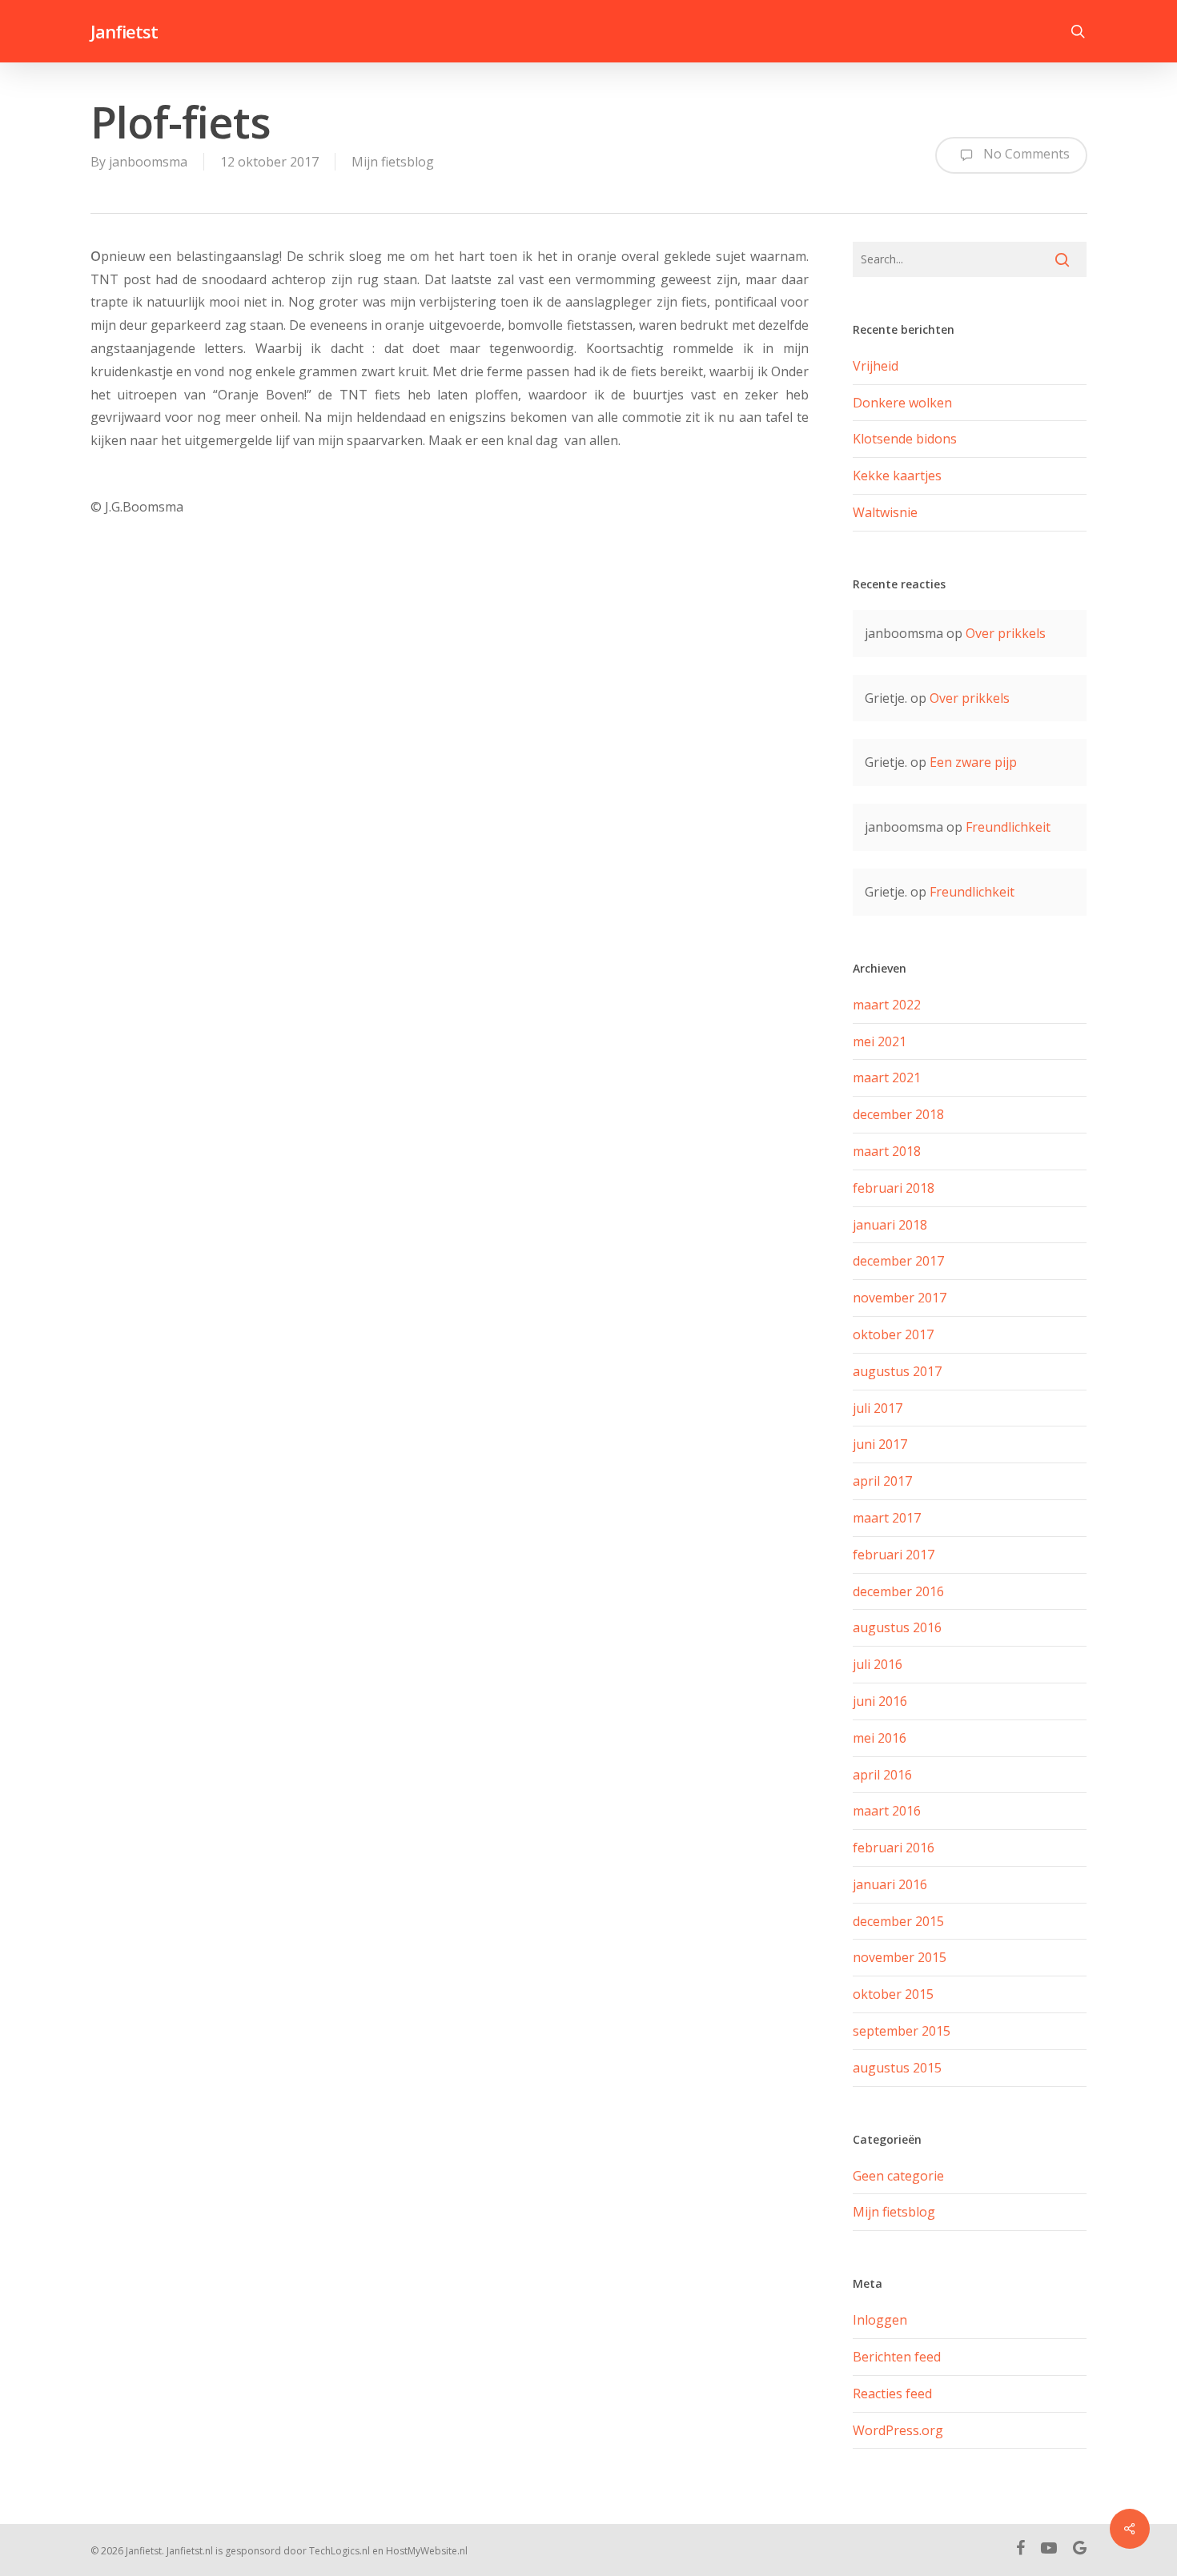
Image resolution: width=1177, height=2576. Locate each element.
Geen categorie (898, 2176)
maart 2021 (887, 1077)
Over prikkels (1006, 633)
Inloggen (880, 2320)
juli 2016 (878, 1664)
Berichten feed (897, 2357)
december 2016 (898, 1591)
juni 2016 (880, 1701)
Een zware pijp (973, 762)
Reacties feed (892, 2393)
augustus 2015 (897, 2068)
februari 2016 (894, 1848)
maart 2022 (887, 1005)
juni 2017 (880, 1444)
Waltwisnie (885, 512)
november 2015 (900, 1957)
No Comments (1025, 154)
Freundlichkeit (1008, 827)
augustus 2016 (897, 1627)
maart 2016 (887, 1811)
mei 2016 (880, 1738)
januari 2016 (890, 1884)
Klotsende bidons (905, 439)
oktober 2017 (893, 1334)
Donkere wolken (902, 403)
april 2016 (882, 1775)
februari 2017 (894, 1555)
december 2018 (898, 1114)
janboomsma (148, 162)
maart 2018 (887, 1151)
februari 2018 (894, 1188)
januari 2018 (890, 1225)
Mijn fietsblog (393, 162)
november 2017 (900, 1298)
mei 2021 (880, 1041)
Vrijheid (876, 366)
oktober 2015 (893, 1994)
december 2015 (898, 1921)
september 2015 (902, 2031)
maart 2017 (887, 1518)
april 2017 (882, 1481)
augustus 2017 (897, 1371)
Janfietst (124, 31)
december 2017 (898, 1261)
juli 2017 (878, 1408)
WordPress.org (898, 2430)
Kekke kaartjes (897, 475)
